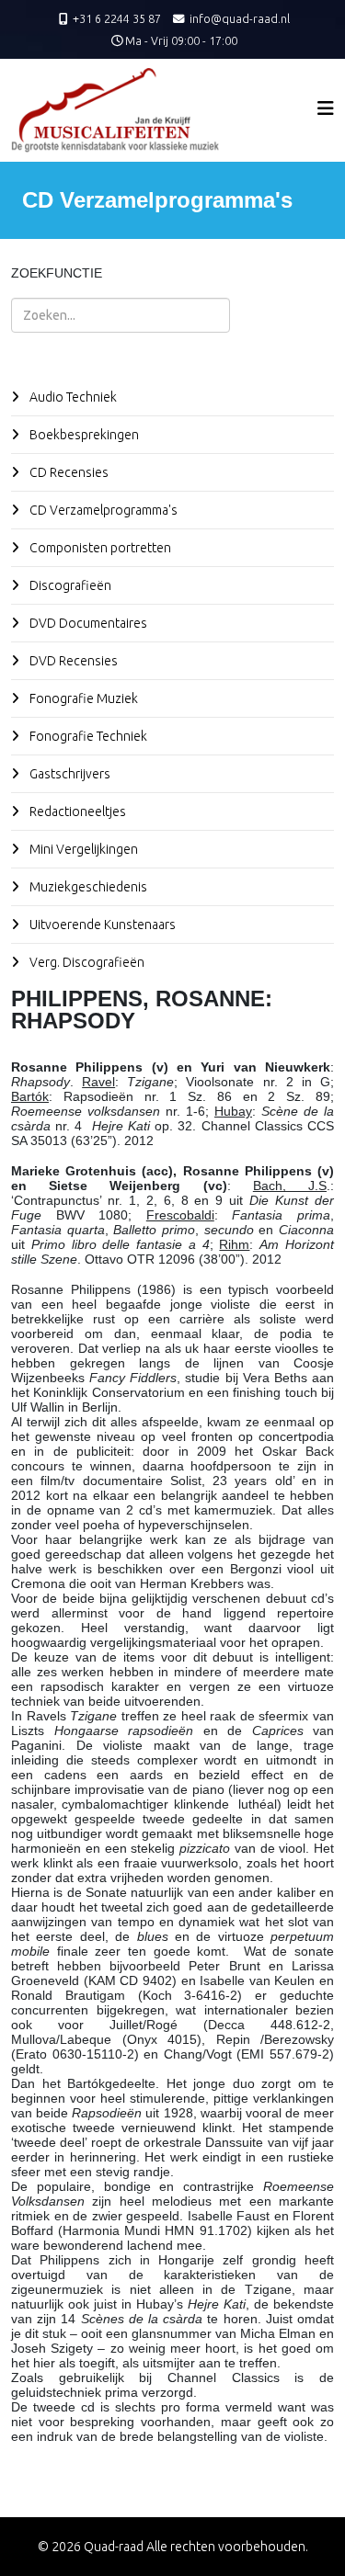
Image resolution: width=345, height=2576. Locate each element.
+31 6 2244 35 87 (117, 18)
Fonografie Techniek (87, 736)
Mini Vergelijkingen (82, 849)
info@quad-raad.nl (240, 18)
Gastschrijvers (69, 774)
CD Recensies (68, 472)
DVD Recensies (72, 661)
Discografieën (69, 585)
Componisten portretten (99, 548)
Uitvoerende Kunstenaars (101, 925)
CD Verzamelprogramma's (102, 510)
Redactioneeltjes (76, 811)
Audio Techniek (72, 397)
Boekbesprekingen (83, 435)
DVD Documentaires (87, 623)
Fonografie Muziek (82, 698)
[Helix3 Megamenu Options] (326, 108)
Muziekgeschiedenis (87, 887)
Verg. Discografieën (86, 962)
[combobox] (121, 315)
